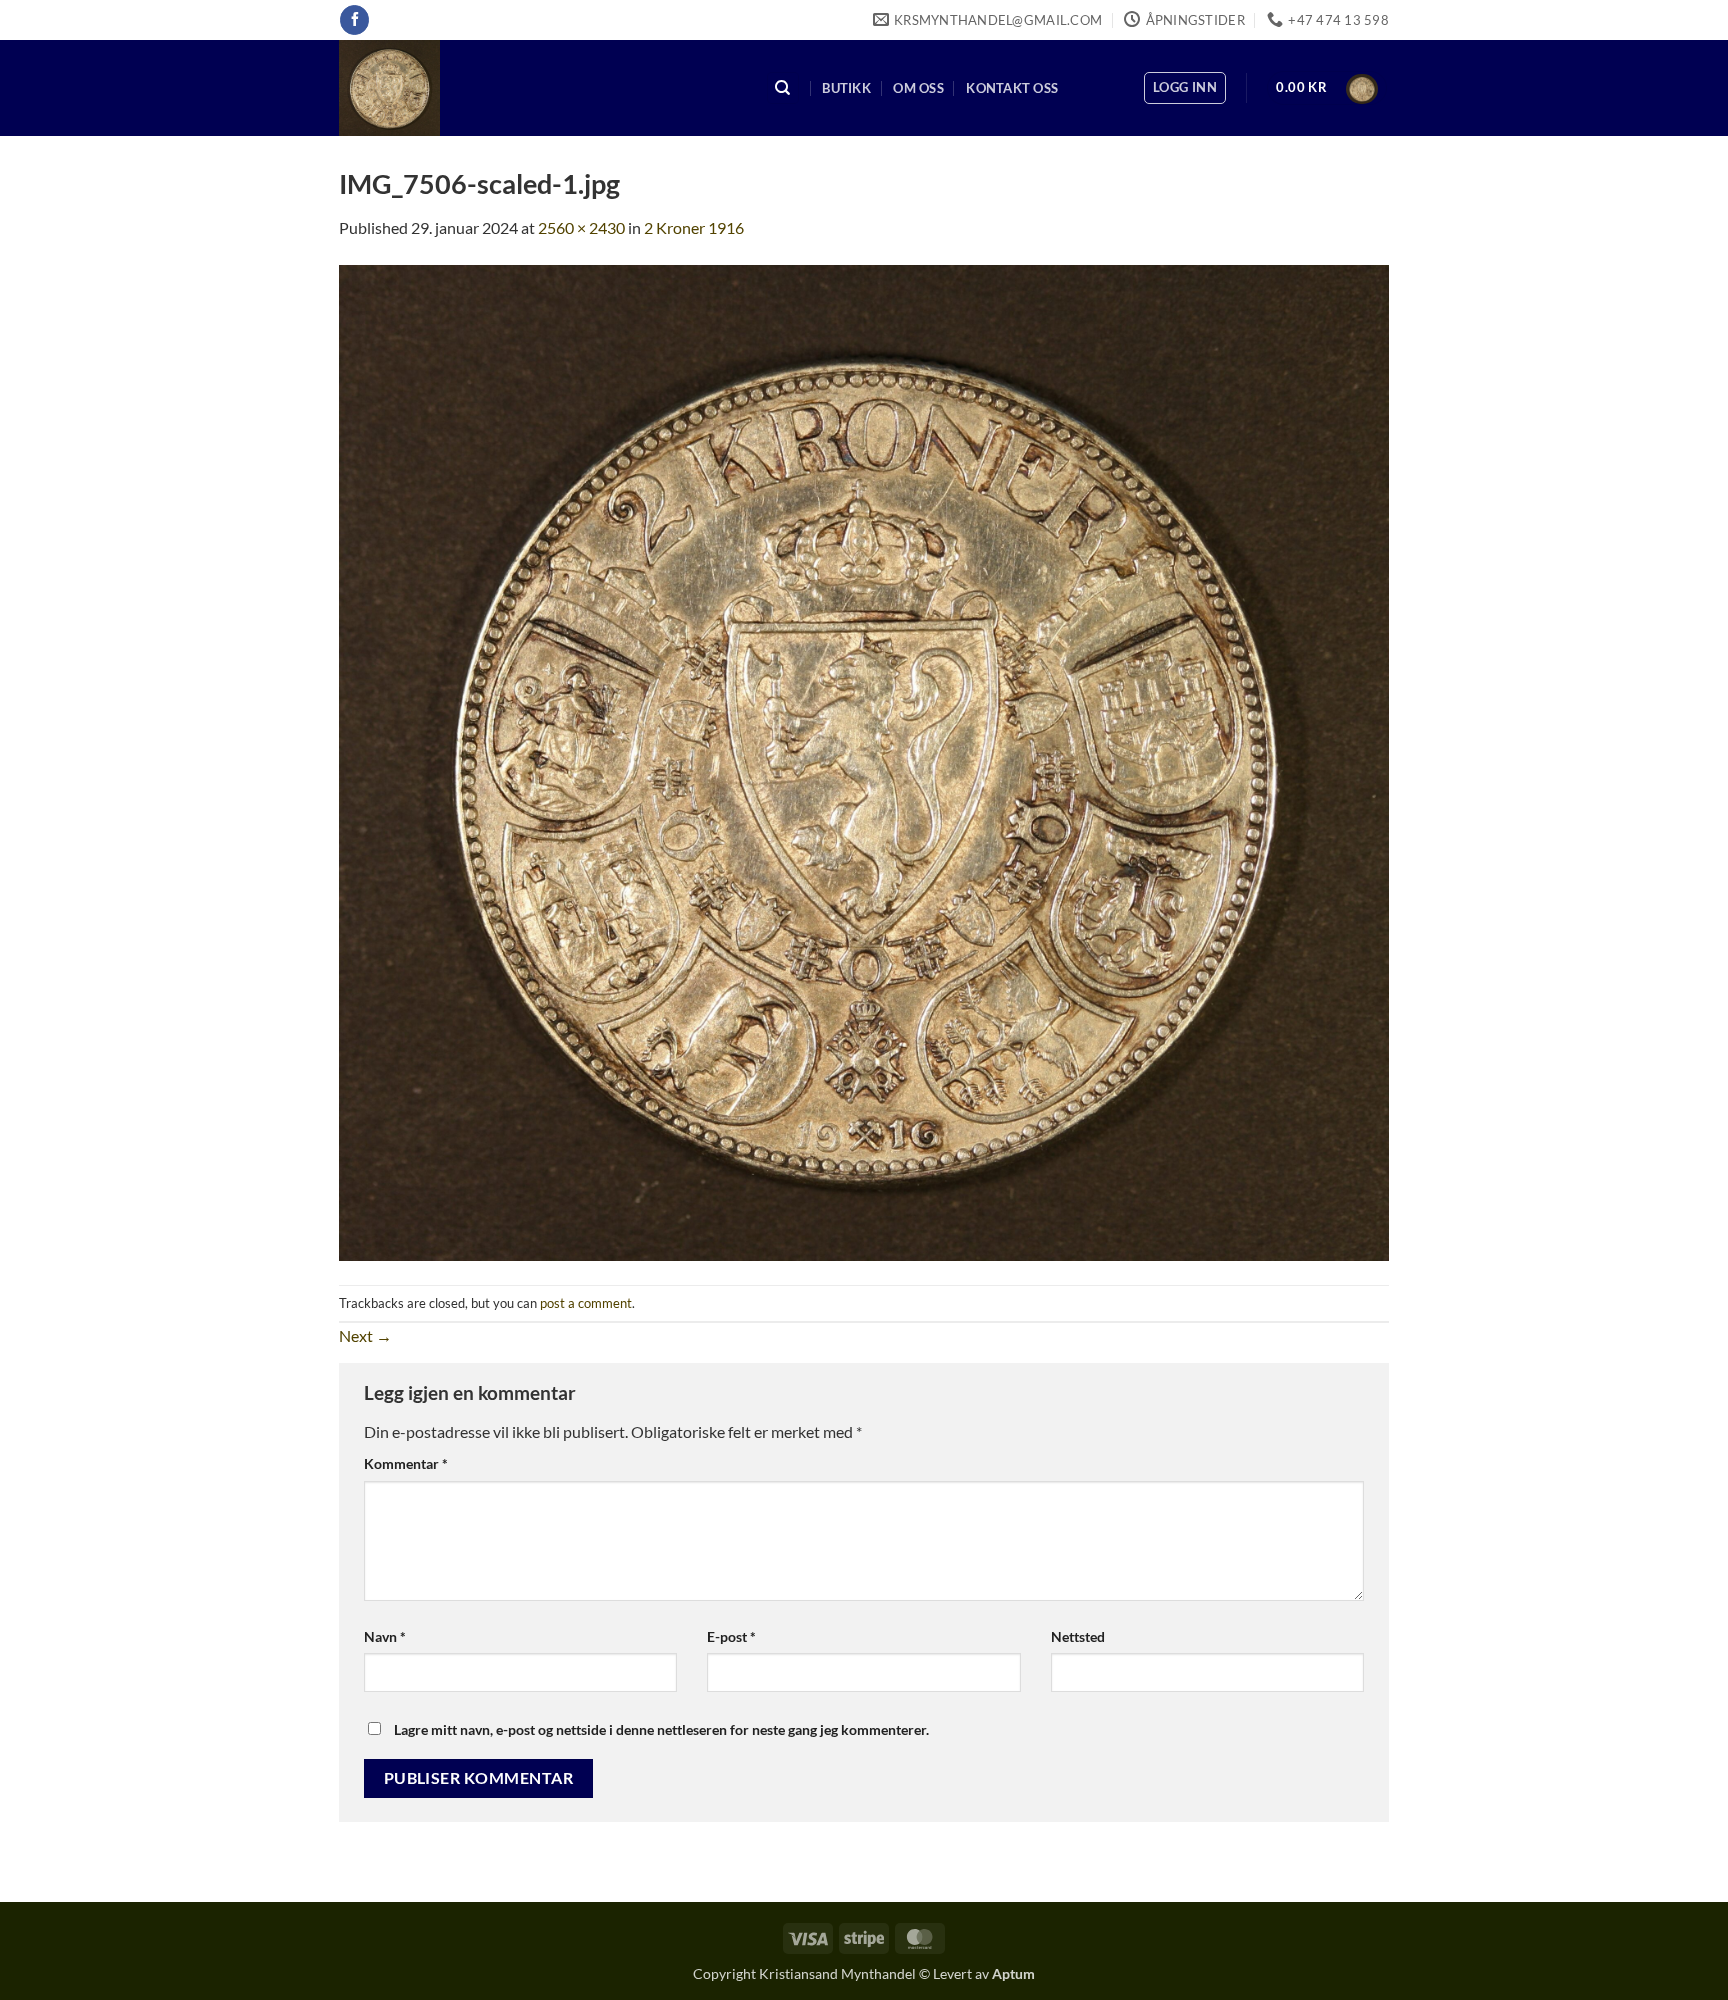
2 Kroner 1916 (694, 227)
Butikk (846, 88)
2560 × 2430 (581, 227)
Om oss (918, 88)
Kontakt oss (1012, 88)
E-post (731, 1636)
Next (365, 1335)
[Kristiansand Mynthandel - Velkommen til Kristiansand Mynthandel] (537, 88)
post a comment (586, 1303)
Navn (385, 1636)
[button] (1185, 88)
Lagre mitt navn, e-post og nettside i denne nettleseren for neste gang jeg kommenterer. (661, 1729)
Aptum (1013, 1973)
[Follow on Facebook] (354, 20)
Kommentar (406, 1463)
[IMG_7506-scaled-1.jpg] (864, 760)
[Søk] (783, 88)
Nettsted (1078, 1636)
